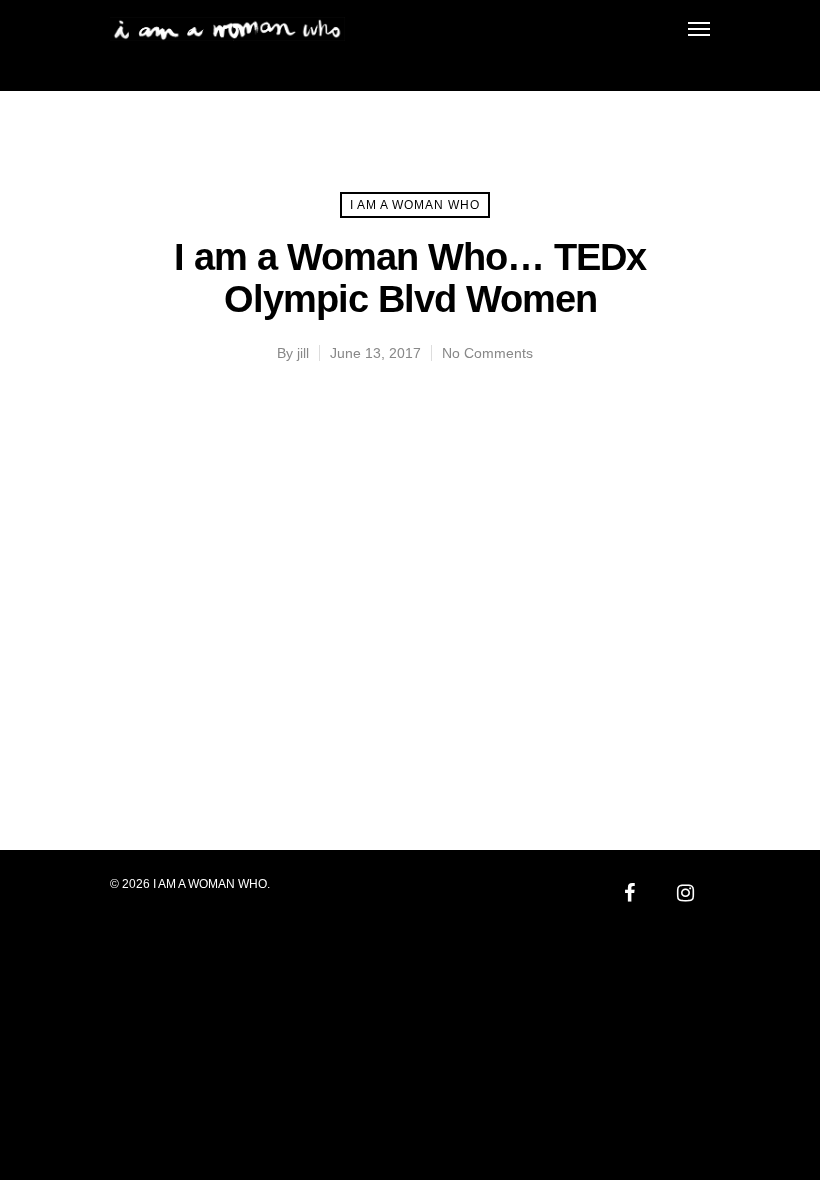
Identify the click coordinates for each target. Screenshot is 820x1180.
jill (303, 353)
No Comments (487, 353)
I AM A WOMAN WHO (415, 205)
